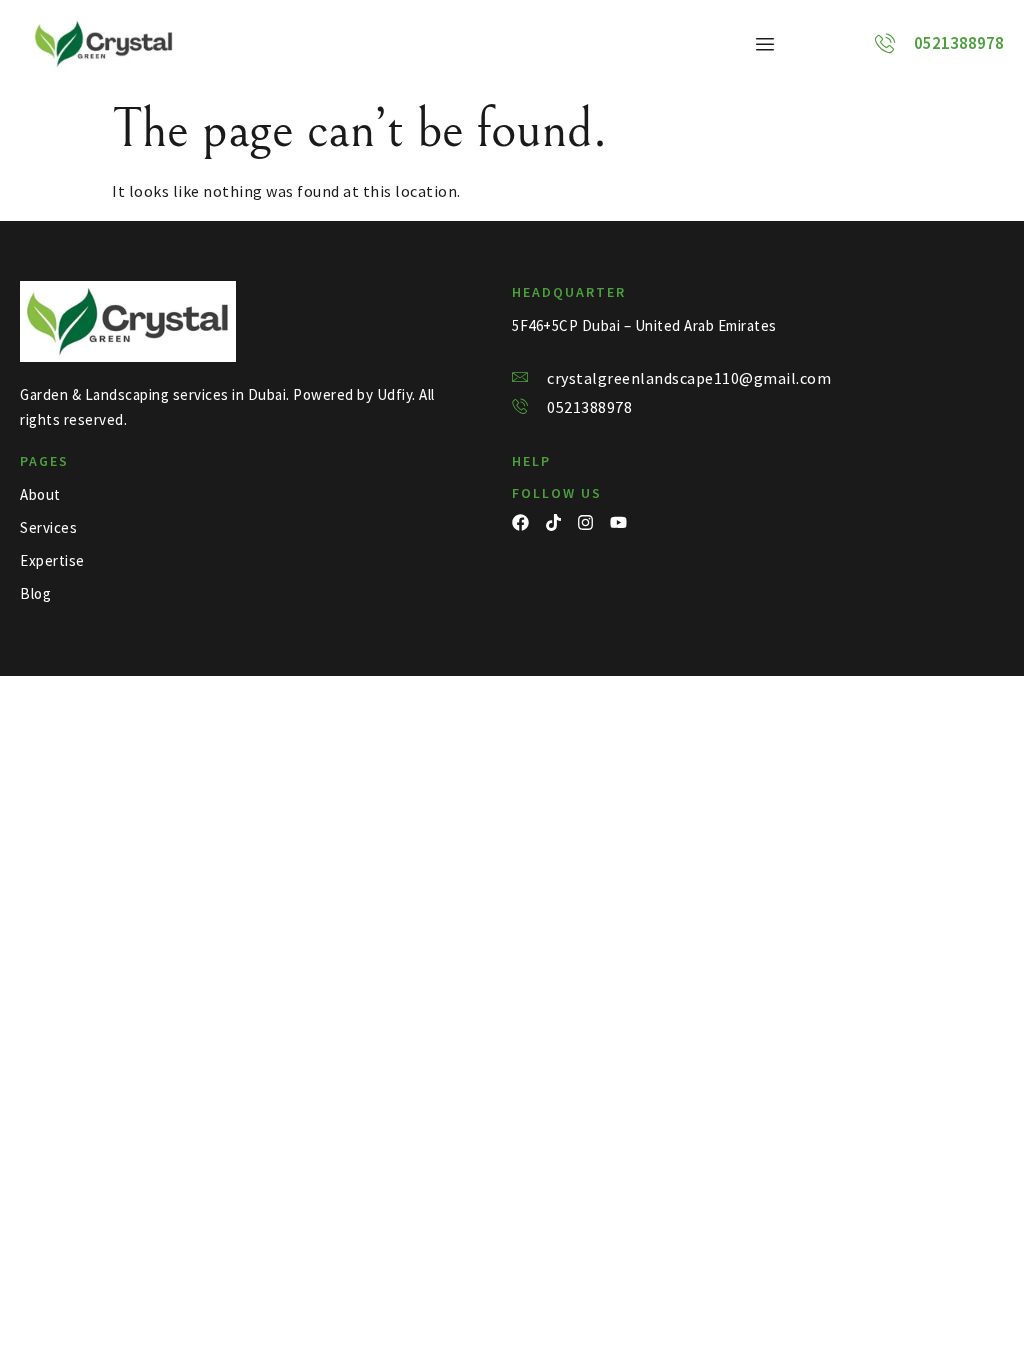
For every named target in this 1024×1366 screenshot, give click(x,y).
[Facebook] (520, 522)
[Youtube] (618, 522)
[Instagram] (585, 522)
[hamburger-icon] (765, 44)
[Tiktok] (553, 522)
